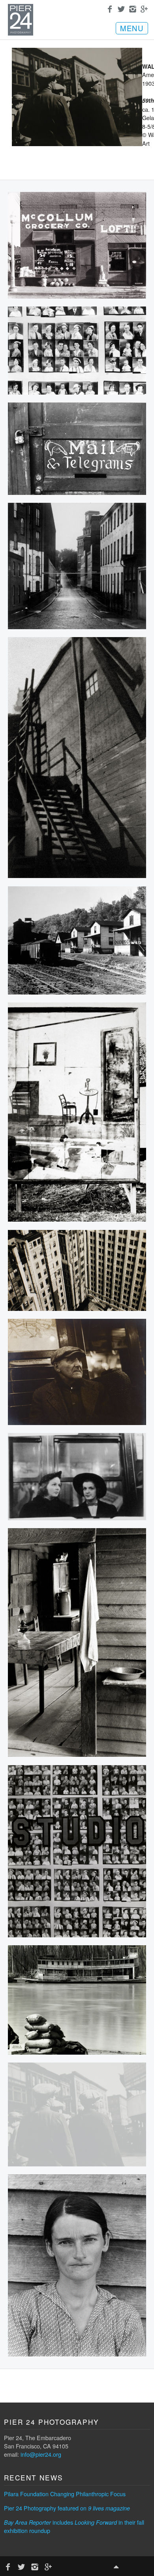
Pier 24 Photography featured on (67, 2508)
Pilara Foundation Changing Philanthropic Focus (65, 2494)
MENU (132, 28)
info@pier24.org (41, 2454)
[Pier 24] (21, 33)
